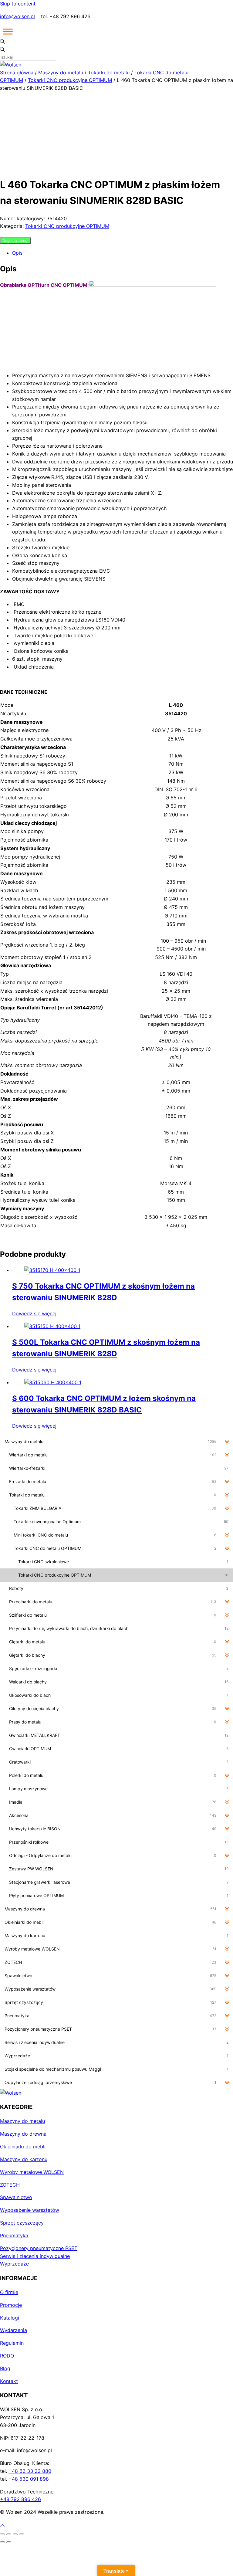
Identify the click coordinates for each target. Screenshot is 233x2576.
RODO (7, 2356)
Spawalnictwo (16, 2197)
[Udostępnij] (15, 2534)
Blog (5, 2368)
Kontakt (9, 2381)
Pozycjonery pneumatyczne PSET (39, 2248)
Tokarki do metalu (109, 73)
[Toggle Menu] (8, 32)
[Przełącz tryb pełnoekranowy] (9, 2534)
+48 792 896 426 (20, 2499)
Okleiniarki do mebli (23, 2147)
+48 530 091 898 (29, 2479)
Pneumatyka (14, 2235)
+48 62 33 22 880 (30, 2471)
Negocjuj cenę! (15, 241)
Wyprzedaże (14, 2264)
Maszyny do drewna (23, 2134)
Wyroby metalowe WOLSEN (32, 2172)
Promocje (11, 2305)
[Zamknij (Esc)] (22, 2534)
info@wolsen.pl (17, 16)
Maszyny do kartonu (24, 2159)
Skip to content (18, 4)
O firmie (9, 2292)
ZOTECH (10, 2185)
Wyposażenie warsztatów (30, 2210)
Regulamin (12, 2343)
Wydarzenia (14, 2330)
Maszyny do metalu (61, 73)
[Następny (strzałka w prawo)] (9, 2542)
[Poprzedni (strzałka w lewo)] (2, 2542)
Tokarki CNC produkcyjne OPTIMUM (70, 80)
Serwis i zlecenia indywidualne (35, 2256)
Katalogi (10, 2318)
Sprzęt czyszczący (22, 2223)
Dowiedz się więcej (34, 1313)
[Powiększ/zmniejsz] (2, 2534)
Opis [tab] (17, 253)
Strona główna (17, 73)
